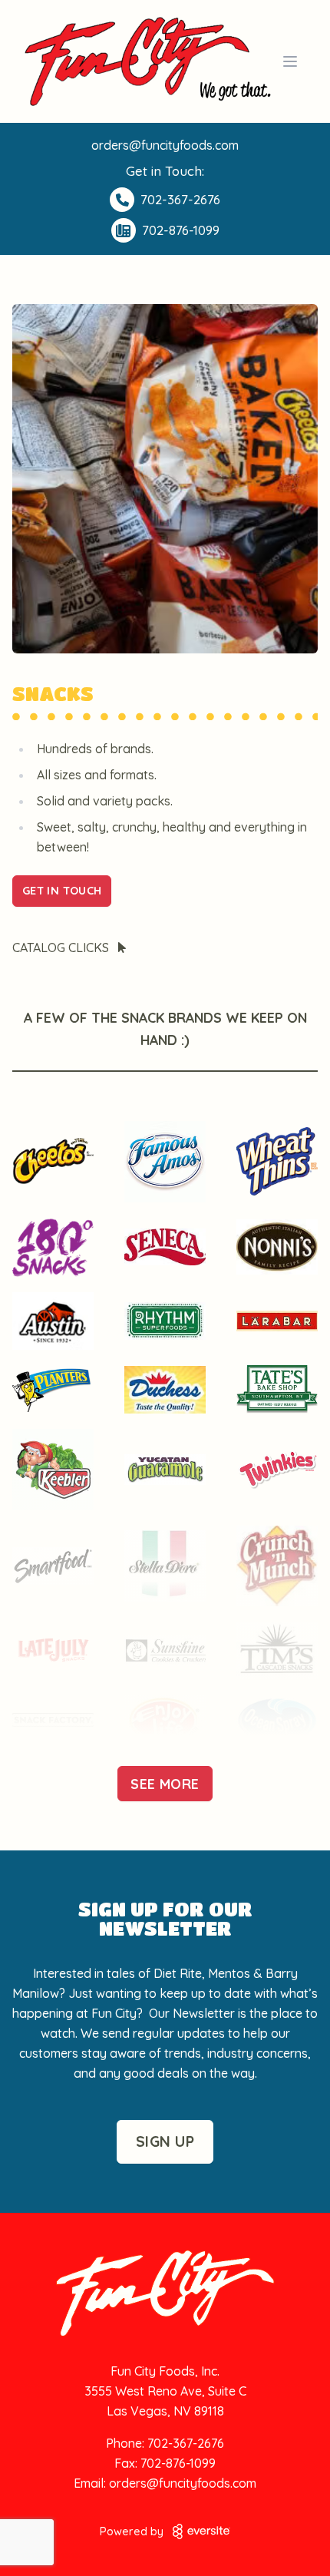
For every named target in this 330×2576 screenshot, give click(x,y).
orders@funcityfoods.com (165, 145)
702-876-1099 (178, 2463)
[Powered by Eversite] (201, 2531)
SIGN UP (165, 2141)
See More (165, 1784)
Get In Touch (62, 891)
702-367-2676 (186, 2443)
